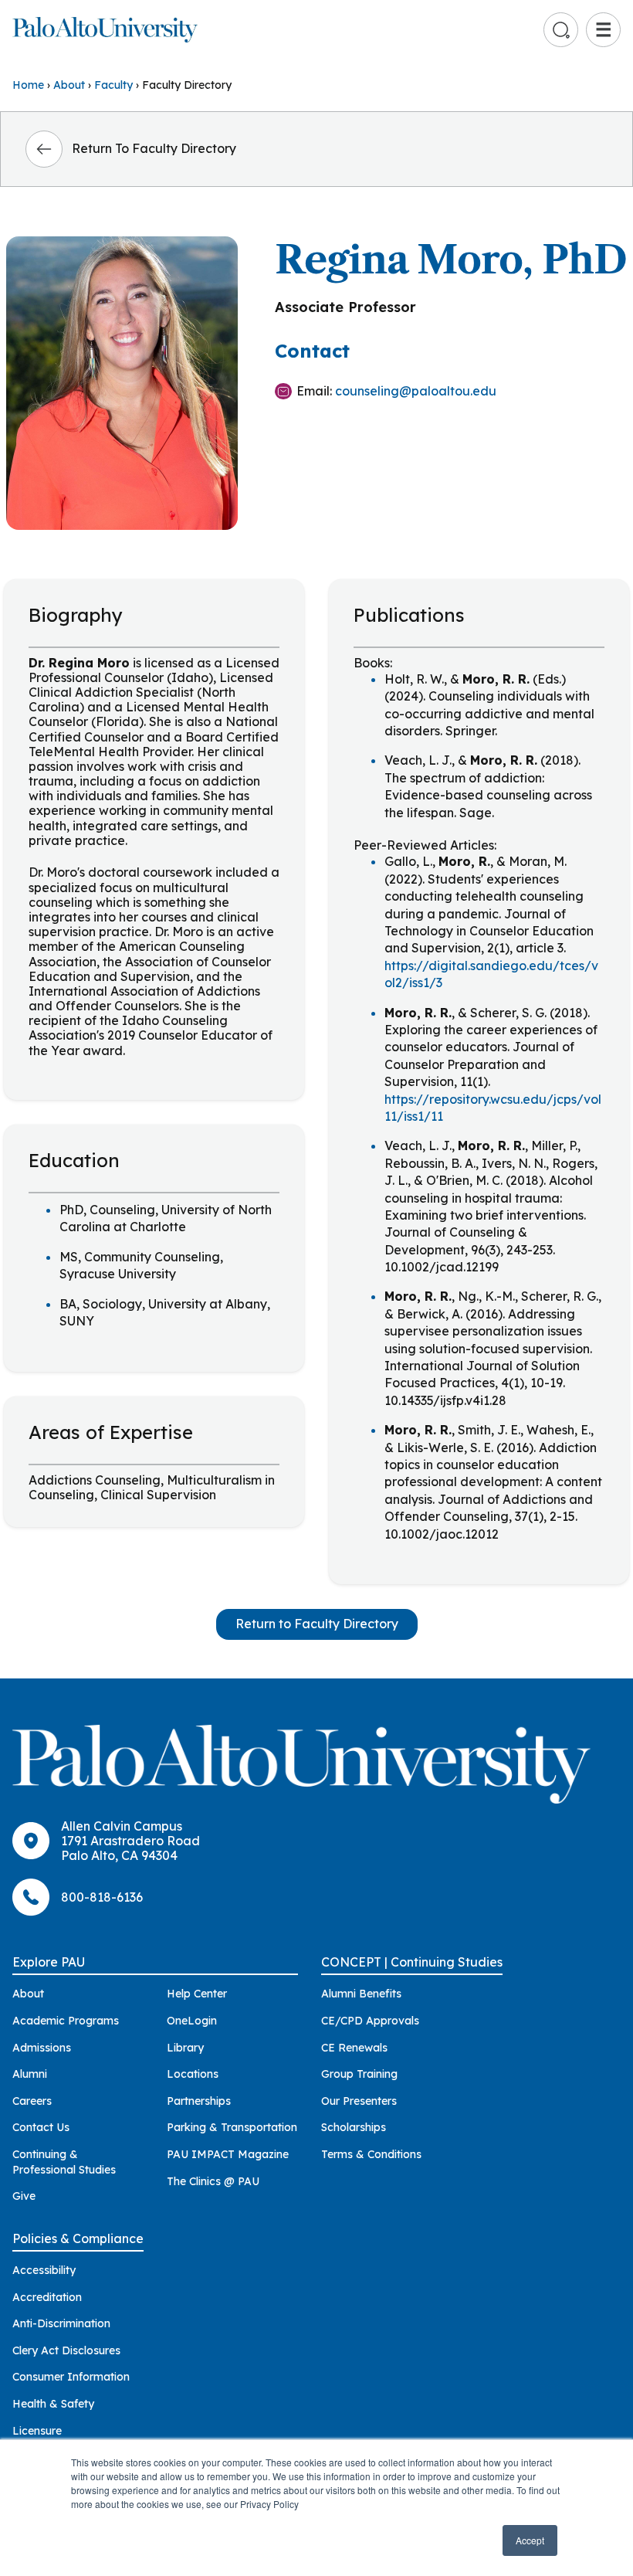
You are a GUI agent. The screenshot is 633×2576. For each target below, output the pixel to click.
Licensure (37, 2431)
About (69, 85)
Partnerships (199, 2101)
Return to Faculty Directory (317, 1624)
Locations (193, 2074)
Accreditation (47, 2297)
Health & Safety (53, 2404)
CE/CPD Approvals (370, 2021)
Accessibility (44, 2270)
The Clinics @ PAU (213, 2181)
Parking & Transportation (232, 2127)
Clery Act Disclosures (66, 2350)
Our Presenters (359, 2101)
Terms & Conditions (371, 2154)
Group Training (359, 2074)
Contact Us (41, 2127)
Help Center (197, 1994)
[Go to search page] (561, 30)
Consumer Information (71, 2377)
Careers (32, 2101)
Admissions (42, 2048)
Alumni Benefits (361, 1994)
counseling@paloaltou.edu (416, 391)
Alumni (30, 2074)
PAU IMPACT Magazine (228, 2154)
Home (28, 85)
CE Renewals (354, 2048)
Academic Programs (66, 2021)
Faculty (113, 85)
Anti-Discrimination (61, 2323)
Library (185, 2048)
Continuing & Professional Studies (64, 2162)
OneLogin (192, 2021)
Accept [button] (530, 2540)
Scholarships (354, 2127)
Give (24, 2196)
